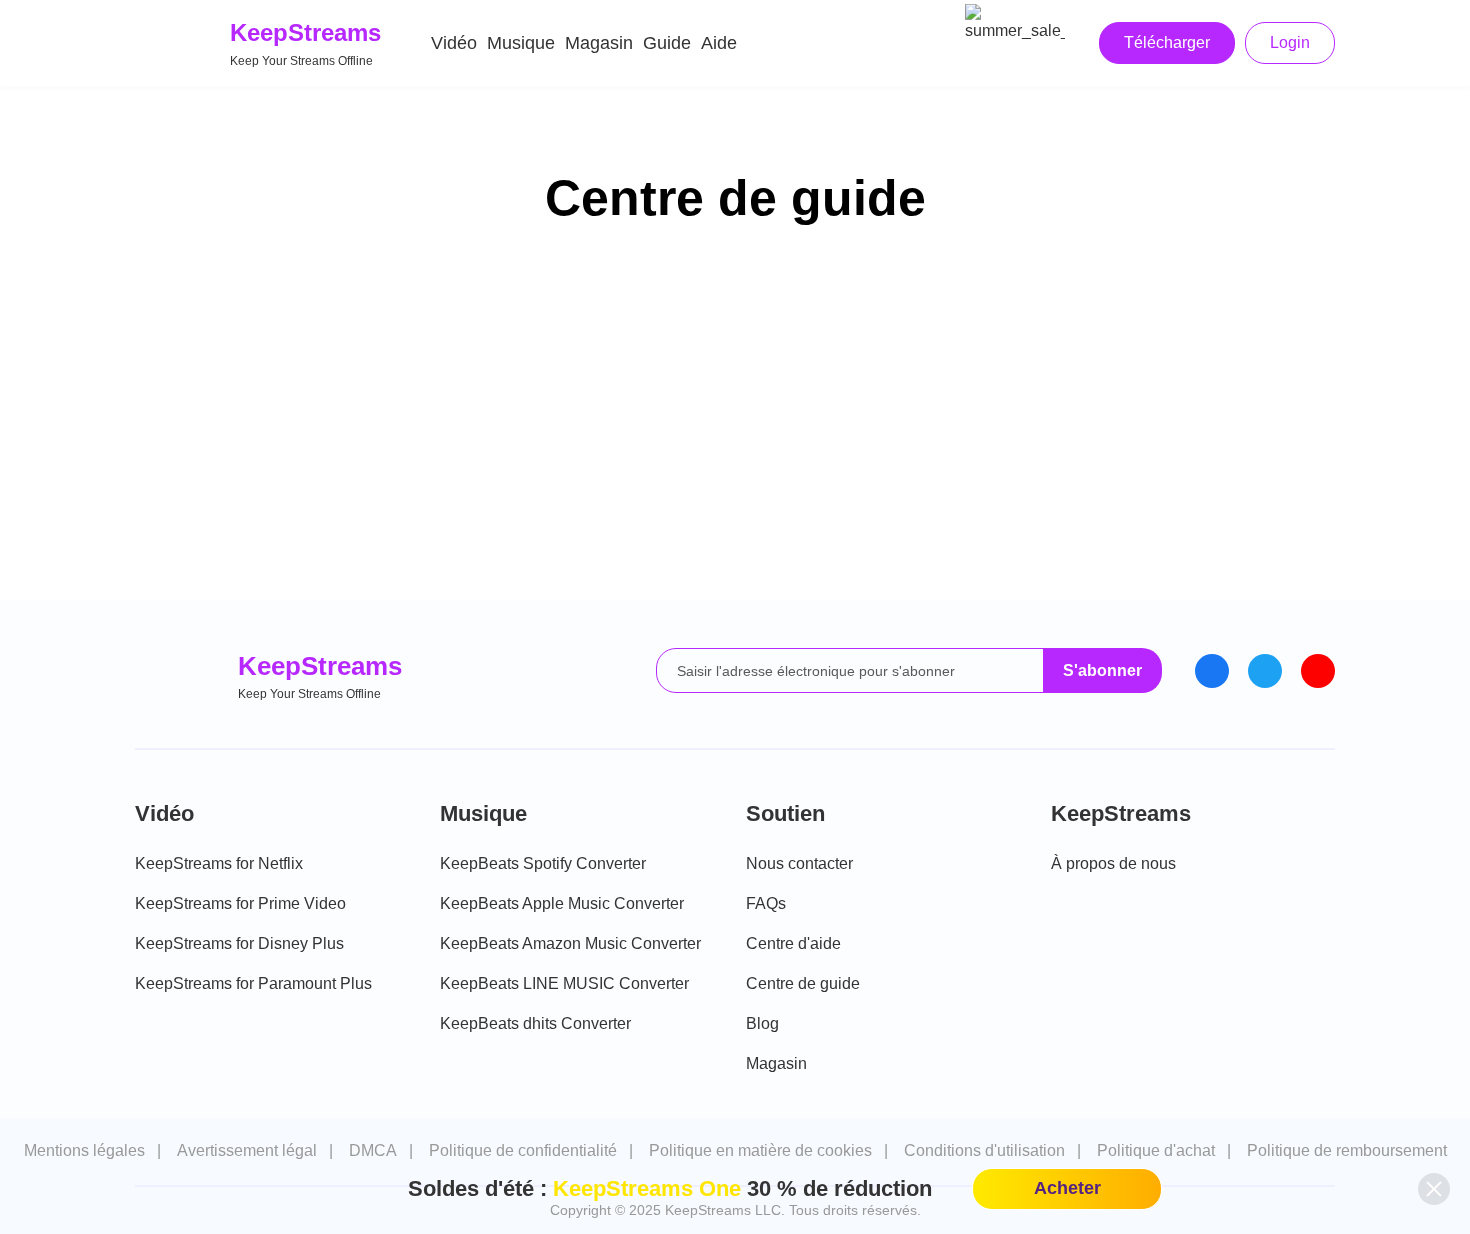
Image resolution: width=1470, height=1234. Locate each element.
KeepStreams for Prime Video (240, 903)
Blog (762, 1023)
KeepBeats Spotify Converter (543, 863)
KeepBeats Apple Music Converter (562, 903)
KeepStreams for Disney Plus (239, 943)
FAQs (766, 903)
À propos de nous (1113, 863)
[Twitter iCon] (1265, 671)
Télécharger (1167, 42)
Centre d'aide (793, 943)
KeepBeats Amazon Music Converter (570, 943)
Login (1290, 42)
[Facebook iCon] (1212, 671)
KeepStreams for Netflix (219, 863)
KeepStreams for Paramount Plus (253, 983)
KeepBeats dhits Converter (535, 1023)
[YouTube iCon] (1318, 671)
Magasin (599, 43)
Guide (667, 43)
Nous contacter (799, 863)
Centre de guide (803, 983)
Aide (719, 43)
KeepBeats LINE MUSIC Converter (564, 983)
